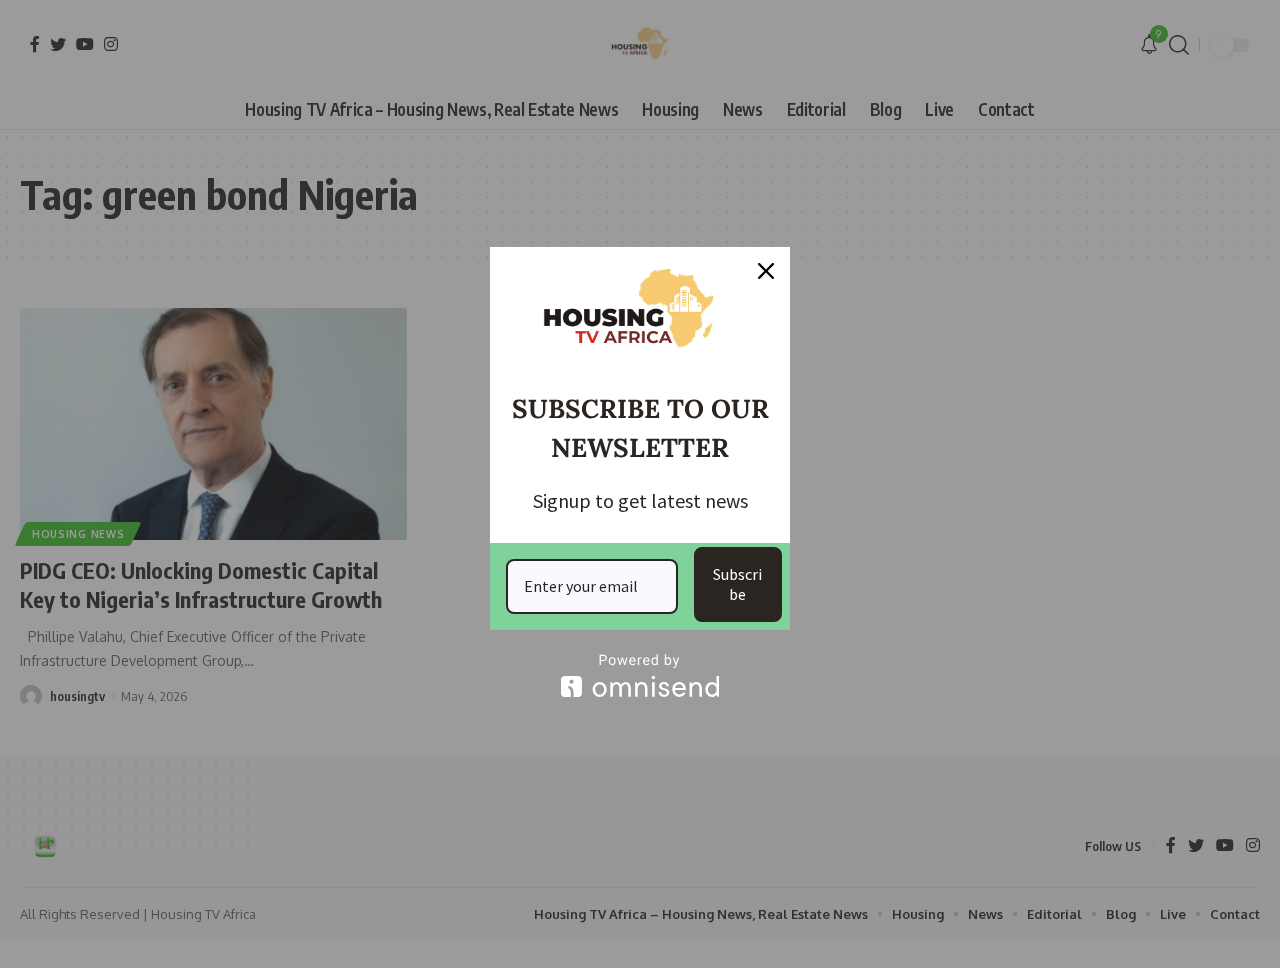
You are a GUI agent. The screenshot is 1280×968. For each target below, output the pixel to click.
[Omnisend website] (640, 675)
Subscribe (737, 583)
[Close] (766, 271)
